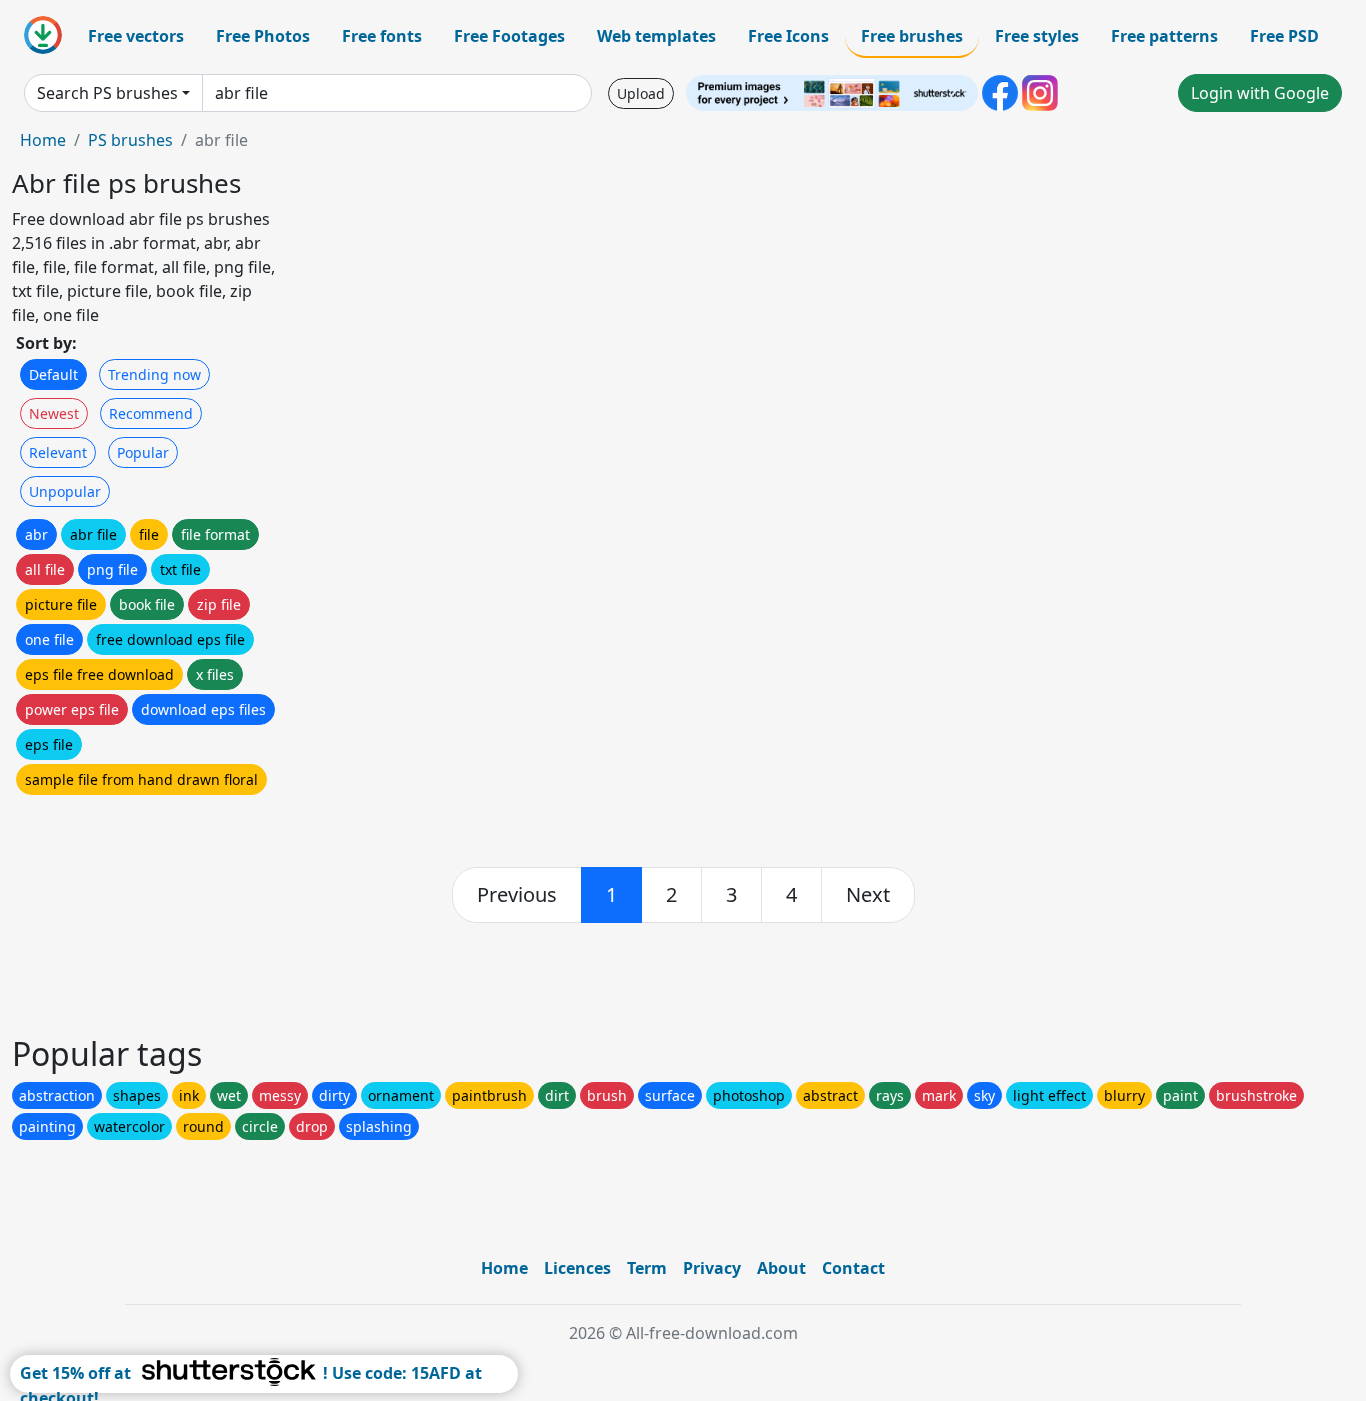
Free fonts (382, 36)
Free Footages (509, 36)
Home (43, 140)
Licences (577, 1268)
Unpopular (65, 491)
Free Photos (263, 36)
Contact (853, 1268)
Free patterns (1164, 36)
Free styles (1037, 36)
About (781, 1268)
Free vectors (136, 36)
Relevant (58, 452)
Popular (143, 452)
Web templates (656, 36)
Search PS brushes (107, 93)
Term (647, 1268)
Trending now (154, 374)
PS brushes (130, 140)
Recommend (151, 413)
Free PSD (1284, 36)
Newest (54, 413)
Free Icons (788, 36)
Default (53, 374)
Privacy (712, 1268)
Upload (641, 93)
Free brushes (912, 36)
